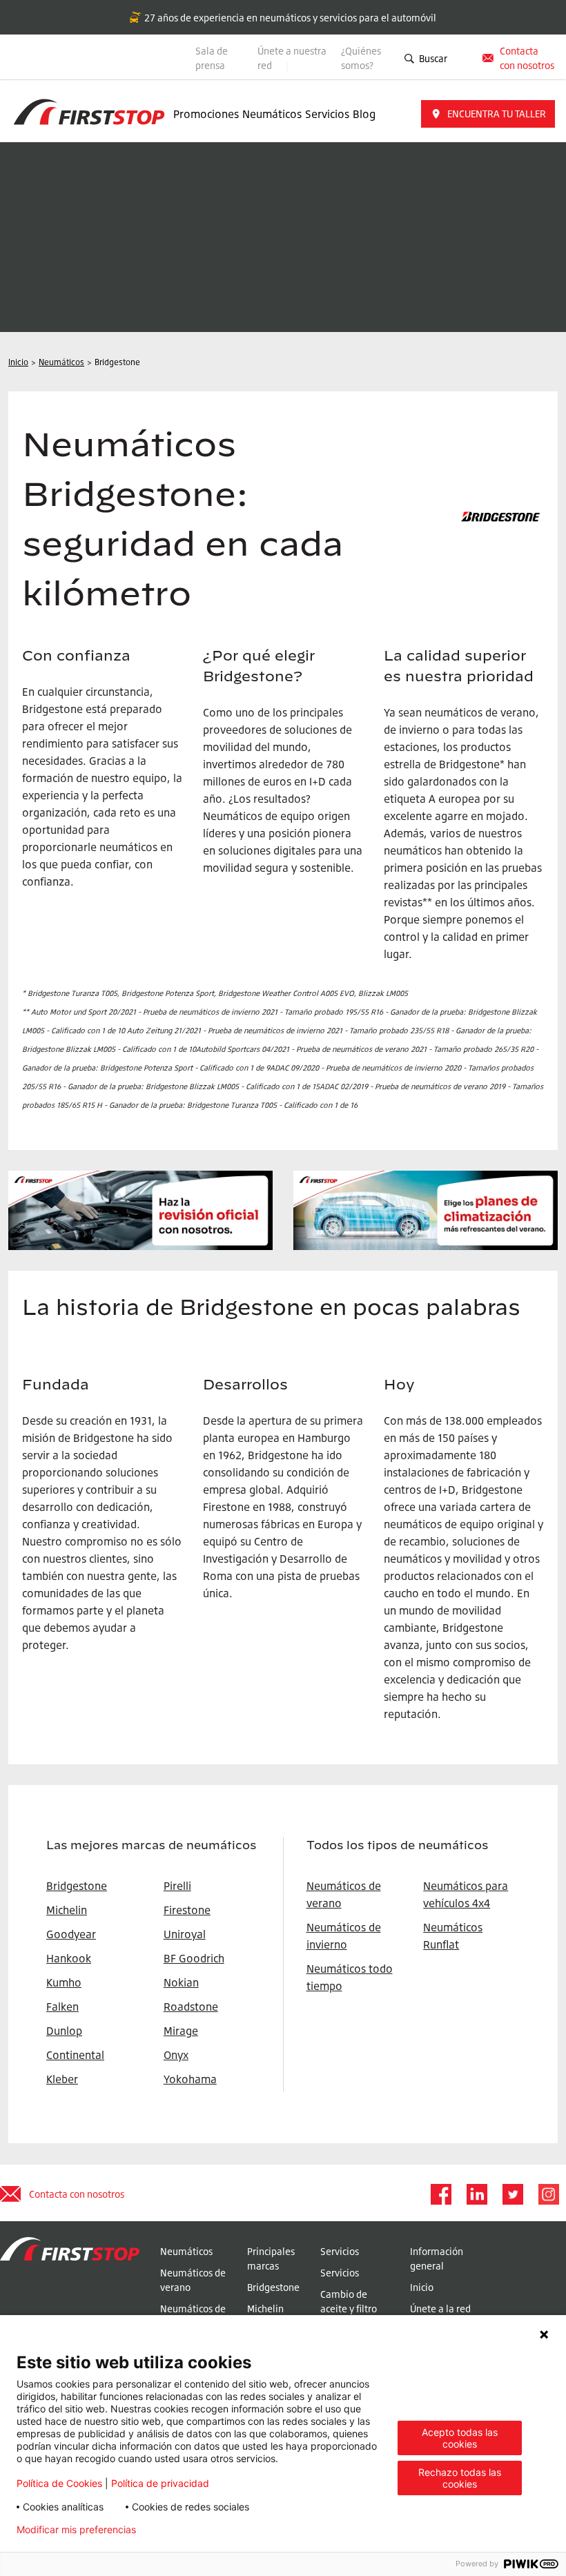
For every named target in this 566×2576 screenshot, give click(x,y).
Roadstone (191, 2007)
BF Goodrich (194, 1958)
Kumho (64, 1982)
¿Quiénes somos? (361, 58)
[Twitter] (512, 2194)
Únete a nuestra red (292, 58)
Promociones (206, 114)
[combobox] (462, 58)
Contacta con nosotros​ (527, 58)
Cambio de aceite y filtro (349, 2301)
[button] (488, 114)
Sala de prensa (212, 58)
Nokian (181, 1982)
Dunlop (64, 2031)
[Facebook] (440, 2194)
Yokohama (190, 2079)
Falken (62, 2007)
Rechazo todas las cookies (460, 2478)
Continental (75, 2055)
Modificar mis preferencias (76, 2530)
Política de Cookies (59, 2483)
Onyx (176, 2055)
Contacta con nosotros (77, 2194)
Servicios (327, 114)
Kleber (62, 2079)
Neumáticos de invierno (193, 2316)
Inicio (422, 2287)
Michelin (265, 2309)
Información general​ (437, 2258)
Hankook (69, 1958)
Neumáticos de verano (193, 2280)
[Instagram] (548, 2194)
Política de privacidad (160, 2483)
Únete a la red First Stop (440, 2316)
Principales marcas (271, 2258)
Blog (364, 114)
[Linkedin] (476, 2194)
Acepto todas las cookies (460, 2438)
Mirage (181, 2031)
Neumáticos (272, 114)
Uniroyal (185, 1934)
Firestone (187, 1910)
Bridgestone (273, 2287)
